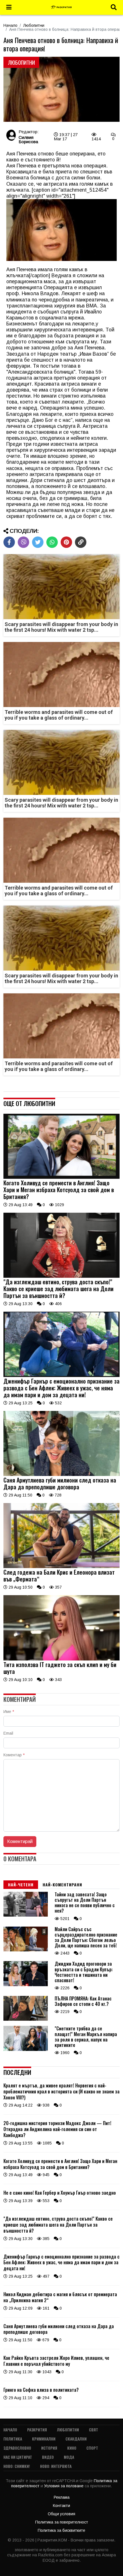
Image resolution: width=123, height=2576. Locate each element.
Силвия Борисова (28, 139)
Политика (13, 2439)
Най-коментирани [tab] (62, 1885)
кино (72, 2448)
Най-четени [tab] (21, 1885)
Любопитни (34, 25)
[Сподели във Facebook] (9, 542)
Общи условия (61, 2514)
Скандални (76, 2439)
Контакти (61, 2506)
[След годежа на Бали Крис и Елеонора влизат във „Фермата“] (61, 1567)
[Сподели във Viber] (23, 542)
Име (9, 1712)
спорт (92, 2448)
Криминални (44, 2439)
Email (8, 1733)
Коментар (14, 1755)
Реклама (62, 2497)
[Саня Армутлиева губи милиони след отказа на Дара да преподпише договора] (61, 1475)
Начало (10, 25)
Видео (48, 2457)
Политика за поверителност (62, 2522)
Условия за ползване (64, 2486)
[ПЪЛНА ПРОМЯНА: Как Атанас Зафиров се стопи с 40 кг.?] (26, 2019)
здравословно (17, 2448)
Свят (94, 2430)
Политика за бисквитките (61, 2530)
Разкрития (37, 2430)
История (49, 2448)
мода (69, 2457)
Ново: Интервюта (56, 2466)
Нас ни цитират (18, 2457)
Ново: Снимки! (17, 2466)
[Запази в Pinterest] (66, 542)
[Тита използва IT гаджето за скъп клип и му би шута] (61, 1659)
